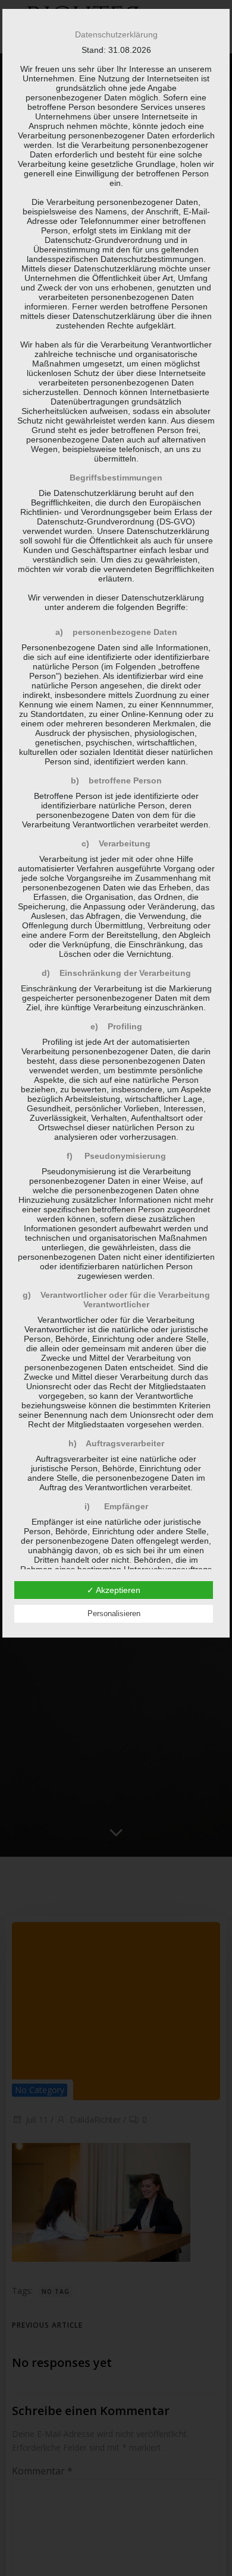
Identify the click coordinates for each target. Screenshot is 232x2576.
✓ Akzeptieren (114, 1590)
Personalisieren (114, 1613)
